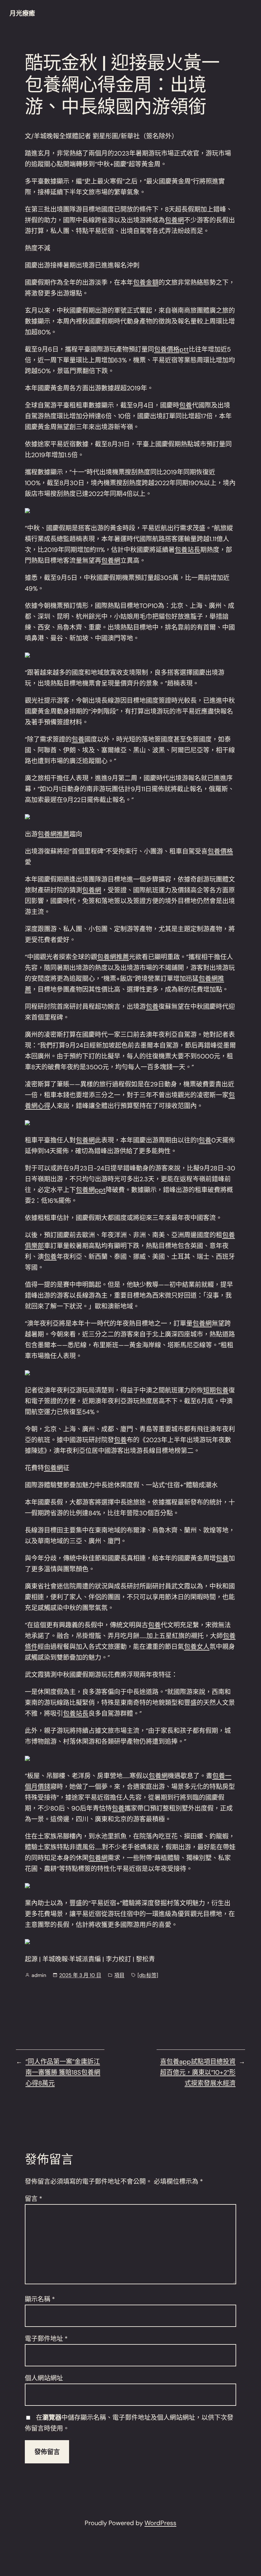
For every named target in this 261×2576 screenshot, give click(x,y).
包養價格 (220, 851)
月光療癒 (22, 13)
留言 (34, 2199)
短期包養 (216, 1390)
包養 (186, 405)
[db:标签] (148, 1975)
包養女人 (197, 1647)
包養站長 (187, 550)
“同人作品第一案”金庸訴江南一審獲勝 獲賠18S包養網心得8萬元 (63, 2072)
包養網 (174, 220)
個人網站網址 (44, 2378)
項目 (119, 1975)
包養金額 (146, 283)
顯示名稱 (40, 2299)
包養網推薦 (53, 834)
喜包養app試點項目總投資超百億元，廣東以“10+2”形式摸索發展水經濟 (198, 2072)
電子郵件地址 (46, 2339)
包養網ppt (91, 1190)
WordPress (160, 2523)
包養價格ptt (171, 349)
